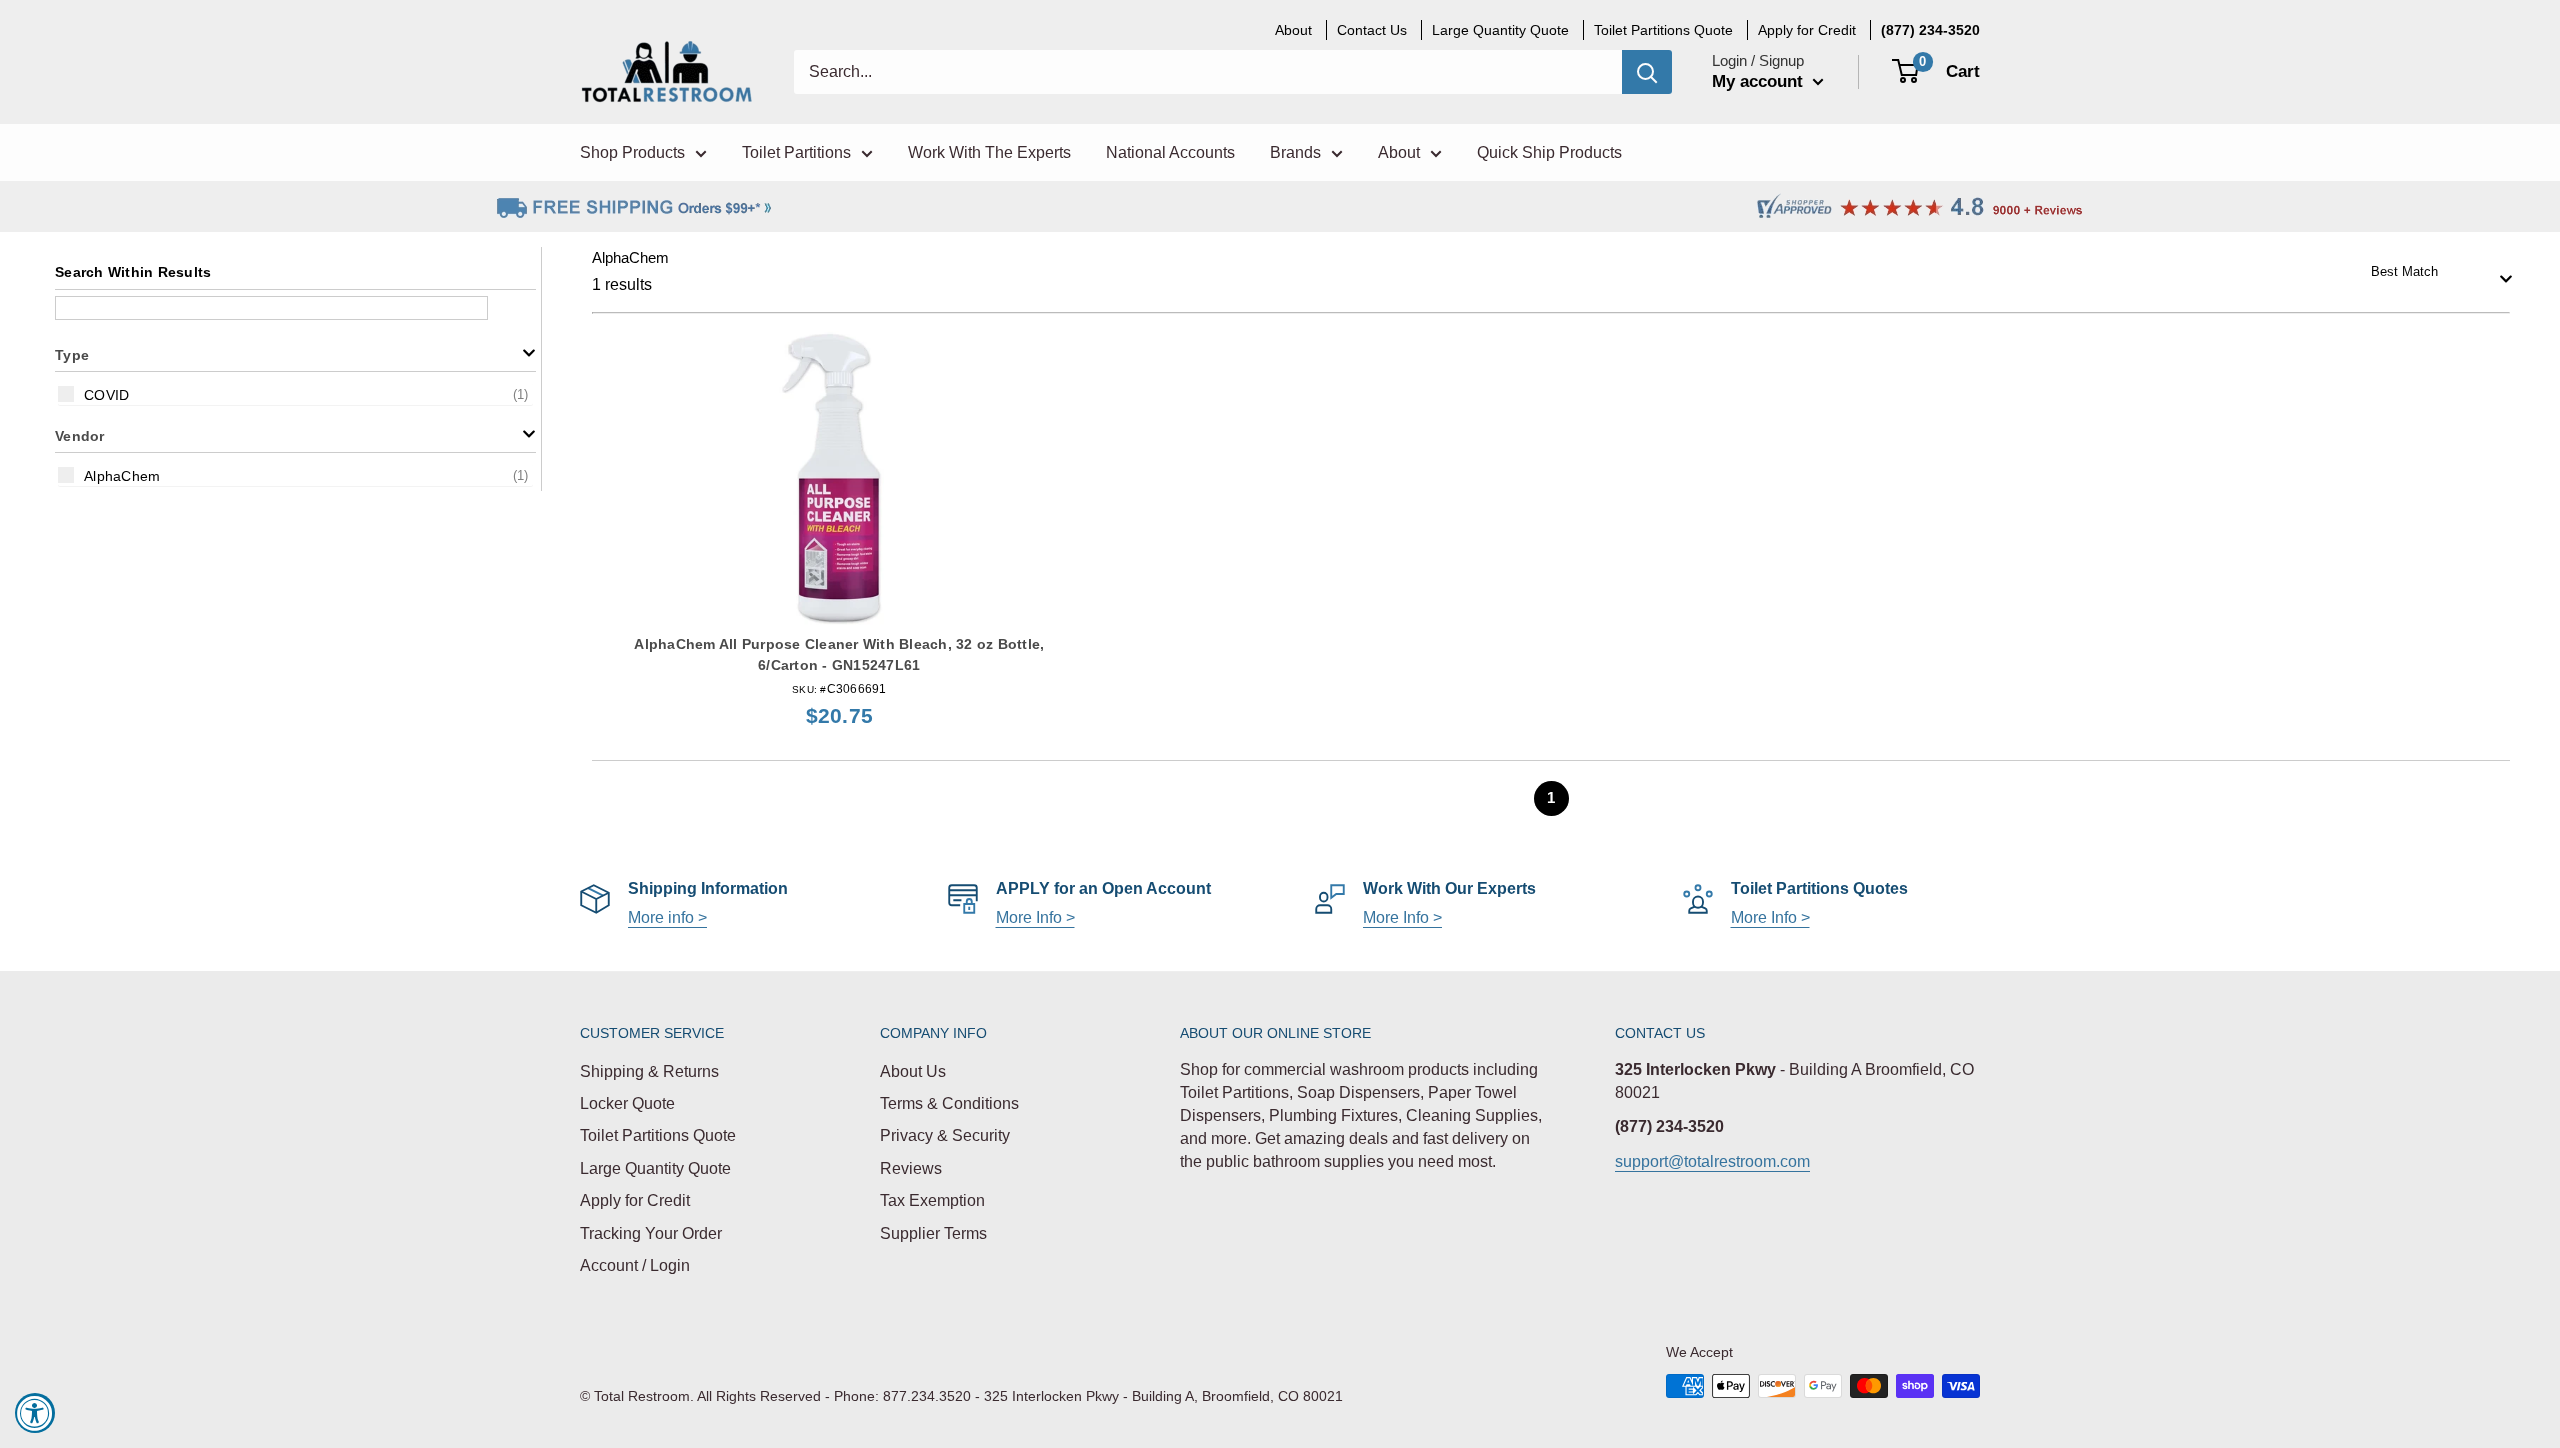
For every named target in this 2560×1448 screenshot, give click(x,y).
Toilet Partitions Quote (658, 1135)
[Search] (1647, 72)
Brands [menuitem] (1295, 152)
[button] (295, 353)
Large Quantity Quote (655, 1168)
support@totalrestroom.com (1712, 1161)
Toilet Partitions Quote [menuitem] (1663, 30)
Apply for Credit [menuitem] (1807, 30)
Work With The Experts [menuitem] (989, 152)
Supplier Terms (933, 1233)
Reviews (911, 1168)
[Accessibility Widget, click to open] (35, 1413)
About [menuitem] (1293, 30)
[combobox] (2435, 271)
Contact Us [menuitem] (1372, 30)
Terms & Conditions (949, 1103)
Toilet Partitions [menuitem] (796, 152)
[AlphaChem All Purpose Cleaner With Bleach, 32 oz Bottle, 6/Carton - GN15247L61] (839, 478)
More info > (667, 917)
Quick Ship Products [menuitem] (1549, 152)
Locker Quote (627, 1103)
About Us (913, 1071)
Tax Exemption (932, 1200)
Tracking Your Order (651, 1233)
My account (1760, 81)
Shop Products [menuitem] (632, 152)
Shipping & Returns (649, 1071)
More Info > (1035, 917)
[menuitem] (1930, 30)
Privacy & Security (945, 1135)
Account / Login (635, 1265)
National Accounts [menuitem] (1170, 152)
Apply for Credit (635, 1200)
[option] (295, 394)
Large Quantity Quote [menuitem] (1500, 30)
